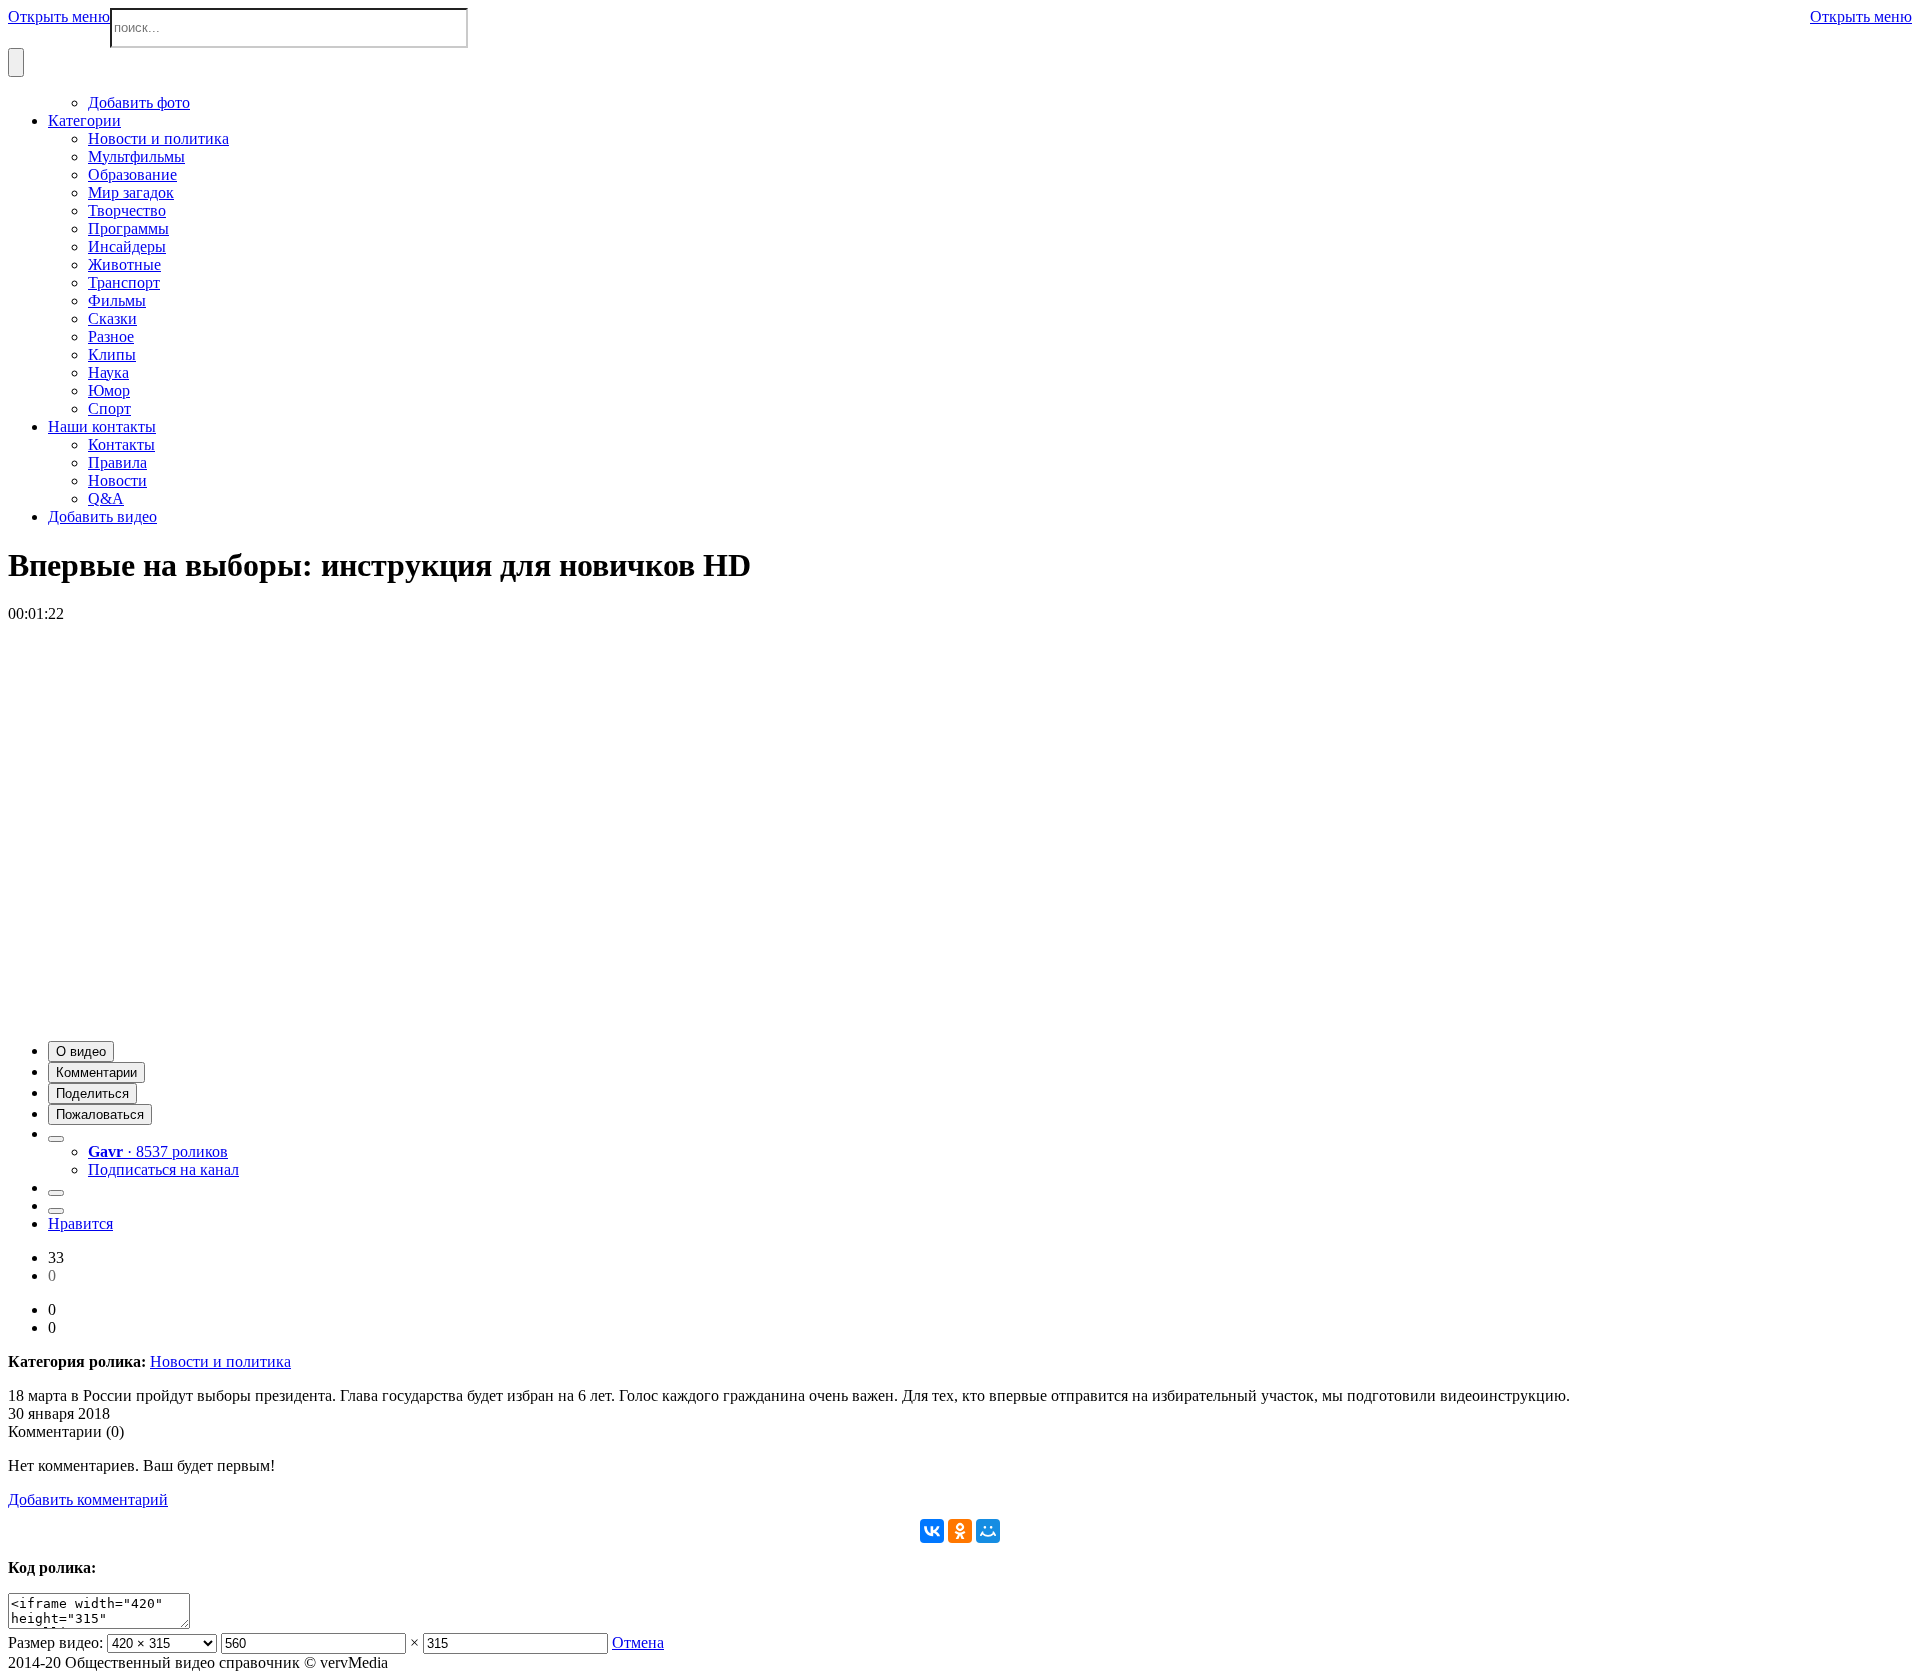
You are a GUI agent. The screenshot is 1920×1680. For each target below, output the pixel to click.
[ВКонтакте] (932, 1531)
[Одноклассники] (960, 1531)
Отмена (638, 1642)
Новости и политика (220, 1361)
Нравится (80, 1223)
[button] (81, 1051)
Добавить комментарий (88, 1499)
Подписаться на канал (163, 1169)
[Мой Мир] (988, 1531)
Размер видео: (55, 1642)
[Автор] (56, 1139)
